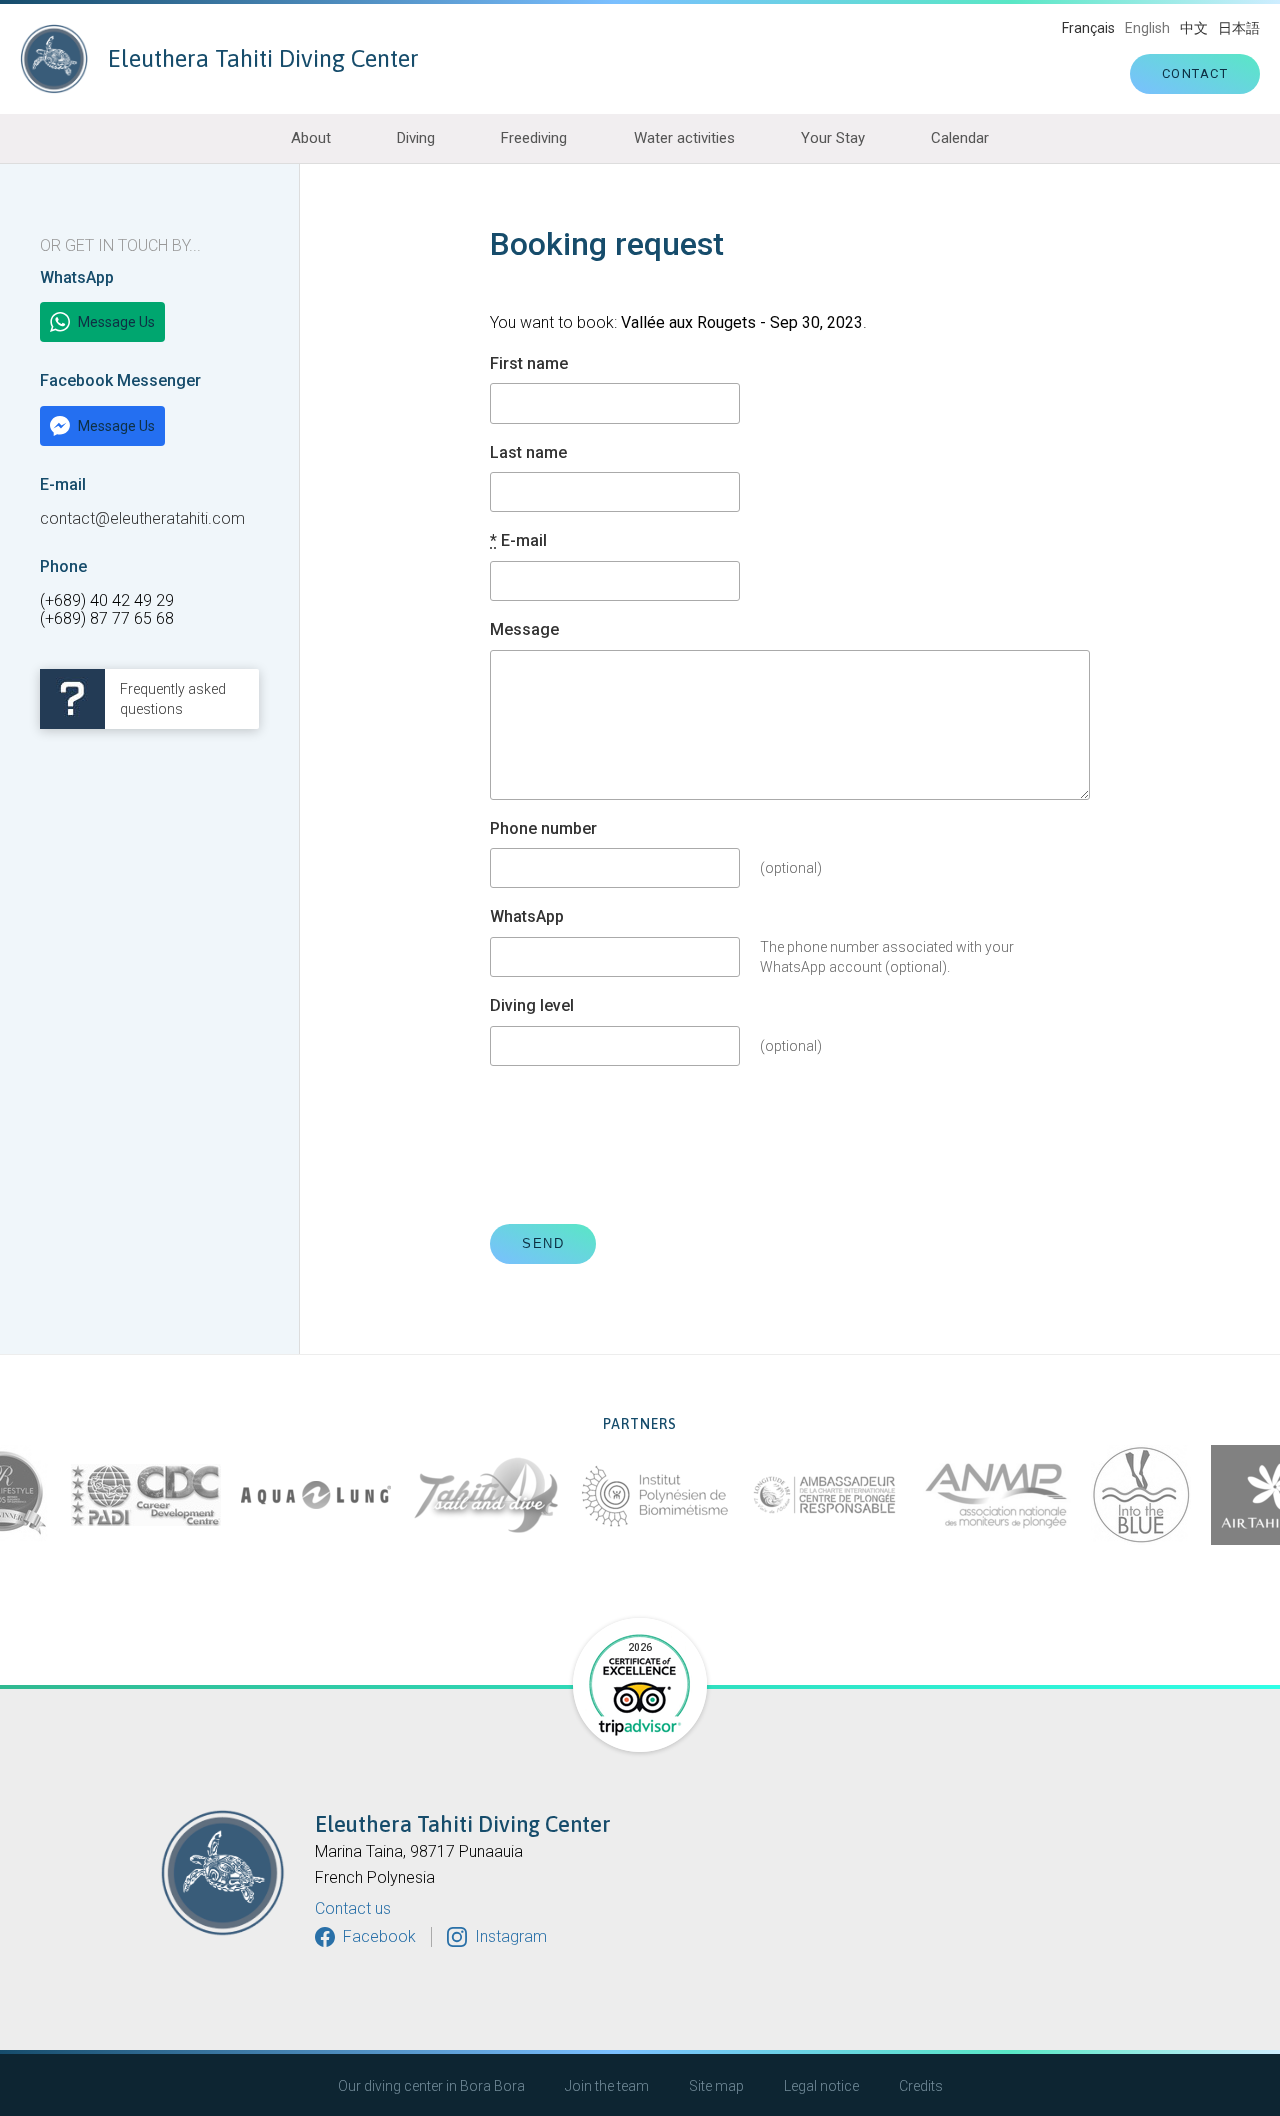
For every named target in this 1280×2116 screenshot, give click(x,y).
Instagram (511, 1936)
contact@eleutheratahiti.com (142, 518)
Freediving (534, 138)
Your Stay (833, 138)
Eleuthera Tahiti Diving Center (263, 58)
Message (524, 630)
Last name (528, 453)
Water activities (684, 138)
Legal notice (821, 2086)
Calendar (960, 138)
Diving (416, 138)
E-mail (518, 541)
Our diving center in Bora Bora (431, 2086)
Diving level (532, 1006)
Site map (716, 2086)
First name (529, 364)
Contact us (353, 1909)
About (311, 138)
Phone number (543, 829)
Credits (921, 2086)
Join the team (607, 2086)
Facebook (379, 1936)
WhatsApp (527, 917)
